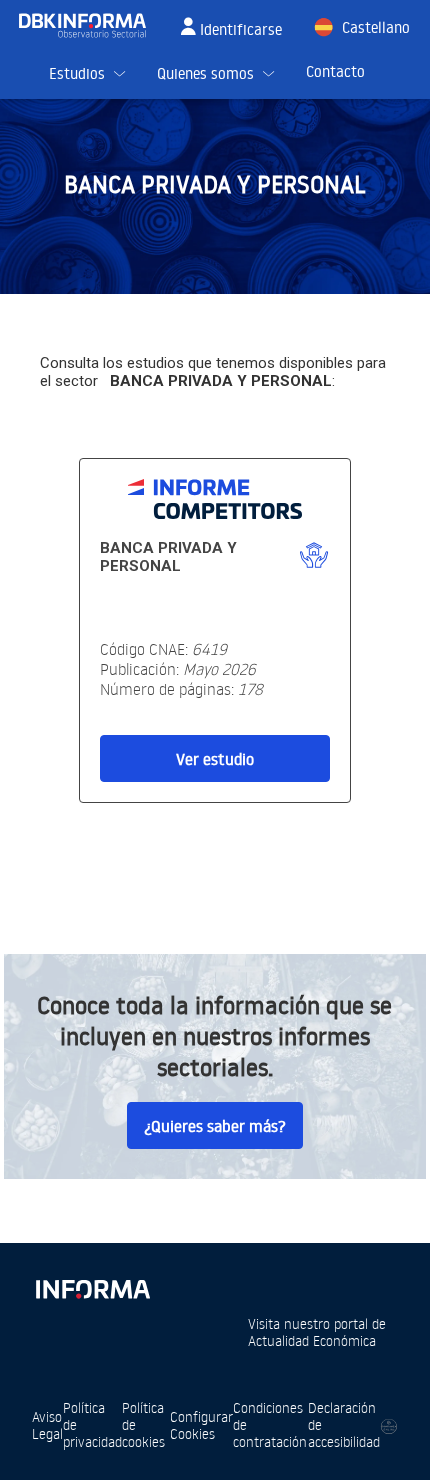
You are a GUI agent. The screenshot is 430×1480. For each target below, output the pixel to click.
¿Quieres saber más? (215, 1126)
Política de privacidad (92, 1424)
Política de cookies (143, 1424)
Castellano (376, 27)
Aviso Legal (47, 1425)
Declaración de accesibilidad (344, 1424)
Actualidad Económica (312, 1340)
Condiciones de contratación (270, 1424)
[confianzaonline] (389, 1425)
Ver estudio (215, 759)
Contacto (335, 71)
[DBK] (90, 25)
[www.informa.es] (92, 1285)
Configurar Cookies (201, 1425)
